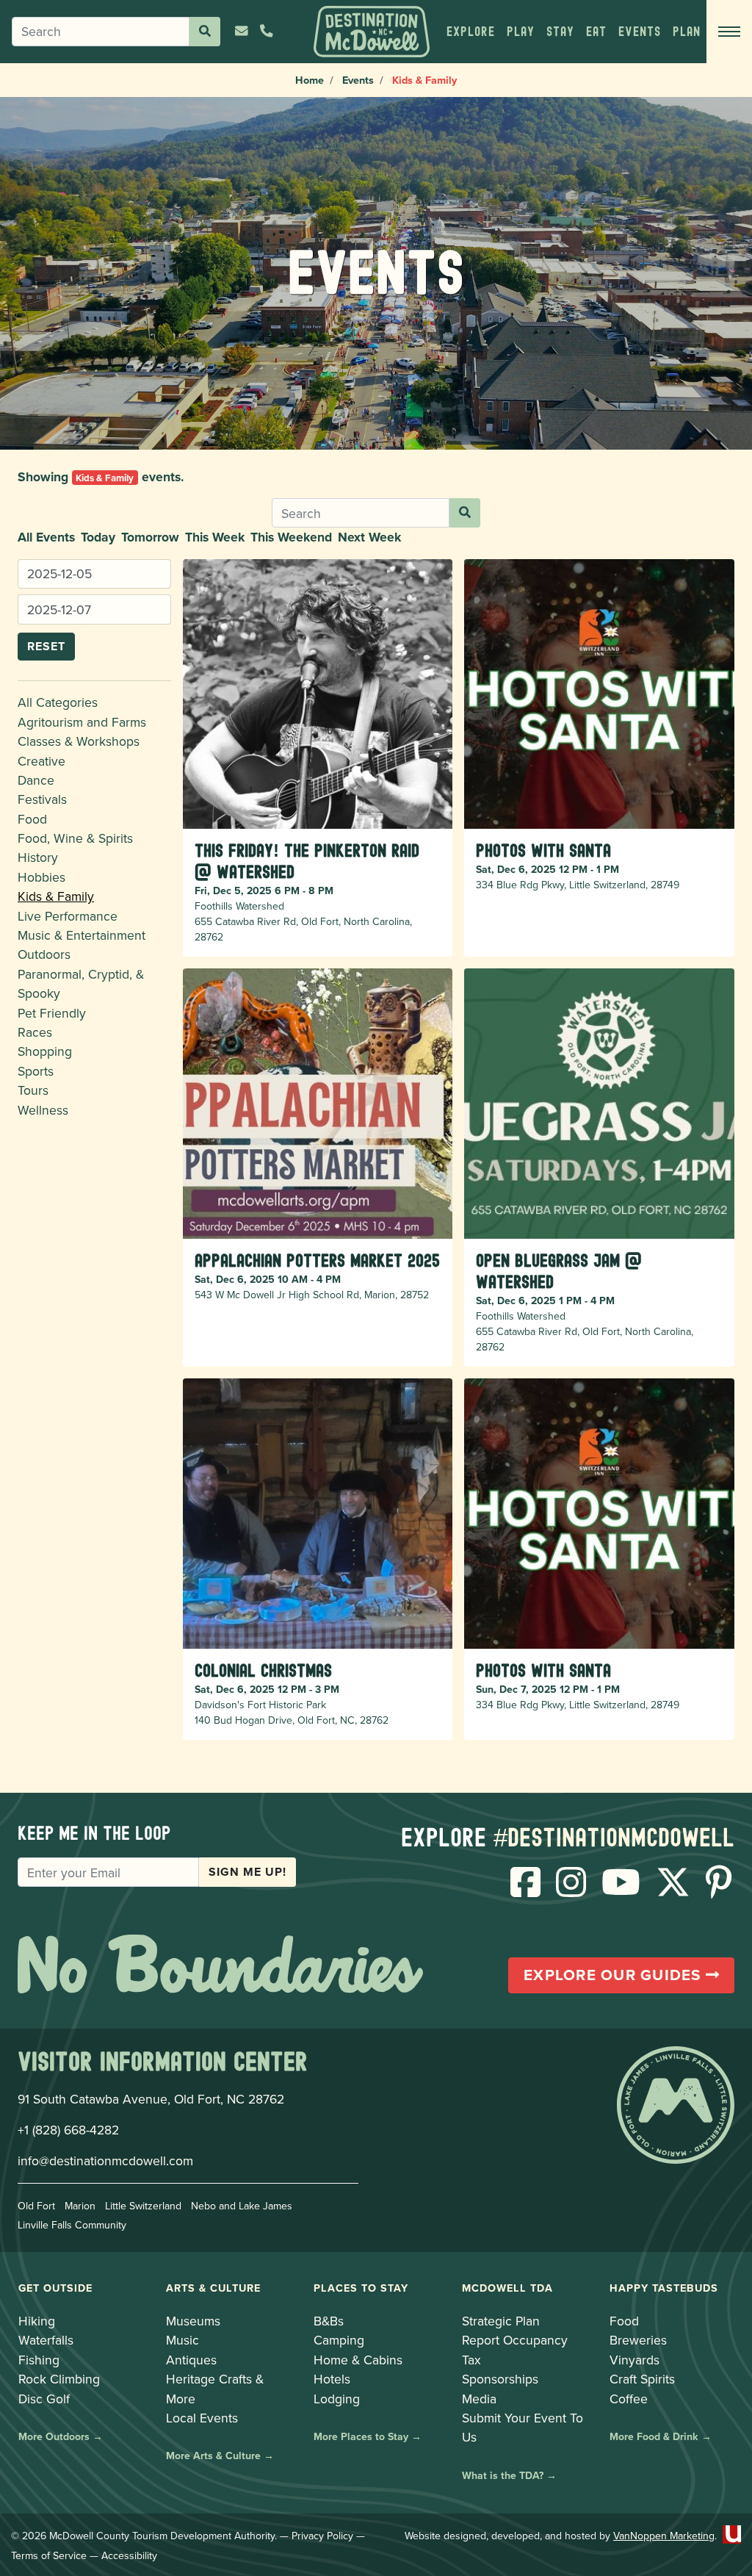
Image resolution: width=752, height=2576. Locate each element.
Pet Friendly (52, 1013)
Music (182, 2340)
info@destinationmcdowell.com (105, 2161)
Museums (193, 2321)
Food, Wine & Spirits (75, 838)
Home (310, 80)
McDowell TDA (507, 2288)
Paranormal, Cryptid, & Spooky (81, 983)
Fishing (39, 2360)
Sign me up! (247, 1872)
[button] (471, 32)
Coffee (629, 2399)
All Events (46, 537)
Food (32, 819)
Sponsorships (500, 2379)
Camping (339, 2340)
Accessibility (129, 2555)
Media (479, 2399)
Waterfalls (46, 2340)
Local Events (202, 2418)
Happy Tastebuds (664, 2288)
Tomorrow (150, 537)
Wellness (43, 1110)
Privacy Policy (322, 2536)
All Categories (58, 702)
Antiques (191, 2360)
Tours (33, 1090)
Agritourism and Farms (82, 722)
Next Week (369, 537)
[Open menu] (729, 32)
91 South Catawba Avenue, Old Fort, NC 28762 (151, 2099)
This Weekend (291, 537)
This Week (215, 537)
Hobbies (41, 877)
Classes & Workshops (79, 741)
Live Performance (68, 916)
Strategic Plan (501, 2321)
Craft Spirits (642, 2379)
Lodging (337, 2399)
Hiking (37, 2321)
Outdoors (44, 954)
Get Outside (55, 2288)
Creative (41, 761)
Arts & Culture (213, 2288)
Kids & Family (56, 896)
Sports (36, 1071)
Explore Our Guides (615, 1975)
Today (98, 537)
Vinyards (634, 2360)
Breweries (638, 2340)
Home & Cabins (358, 2360)
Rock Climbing (59, 2379)
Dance (36, 780)
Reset (46, 646)
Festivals (42, 799)
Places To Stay (361, 2288)
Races (35, 1032)
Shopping (45, 1051)
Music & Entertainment (82, 935)
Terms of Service (49, 2555)
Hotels (332, 2379)
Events (358, 80)
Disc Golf (44, 2399)
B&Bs (329, 2321)
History (38, 857)
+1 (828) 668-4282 (68, 2130)
